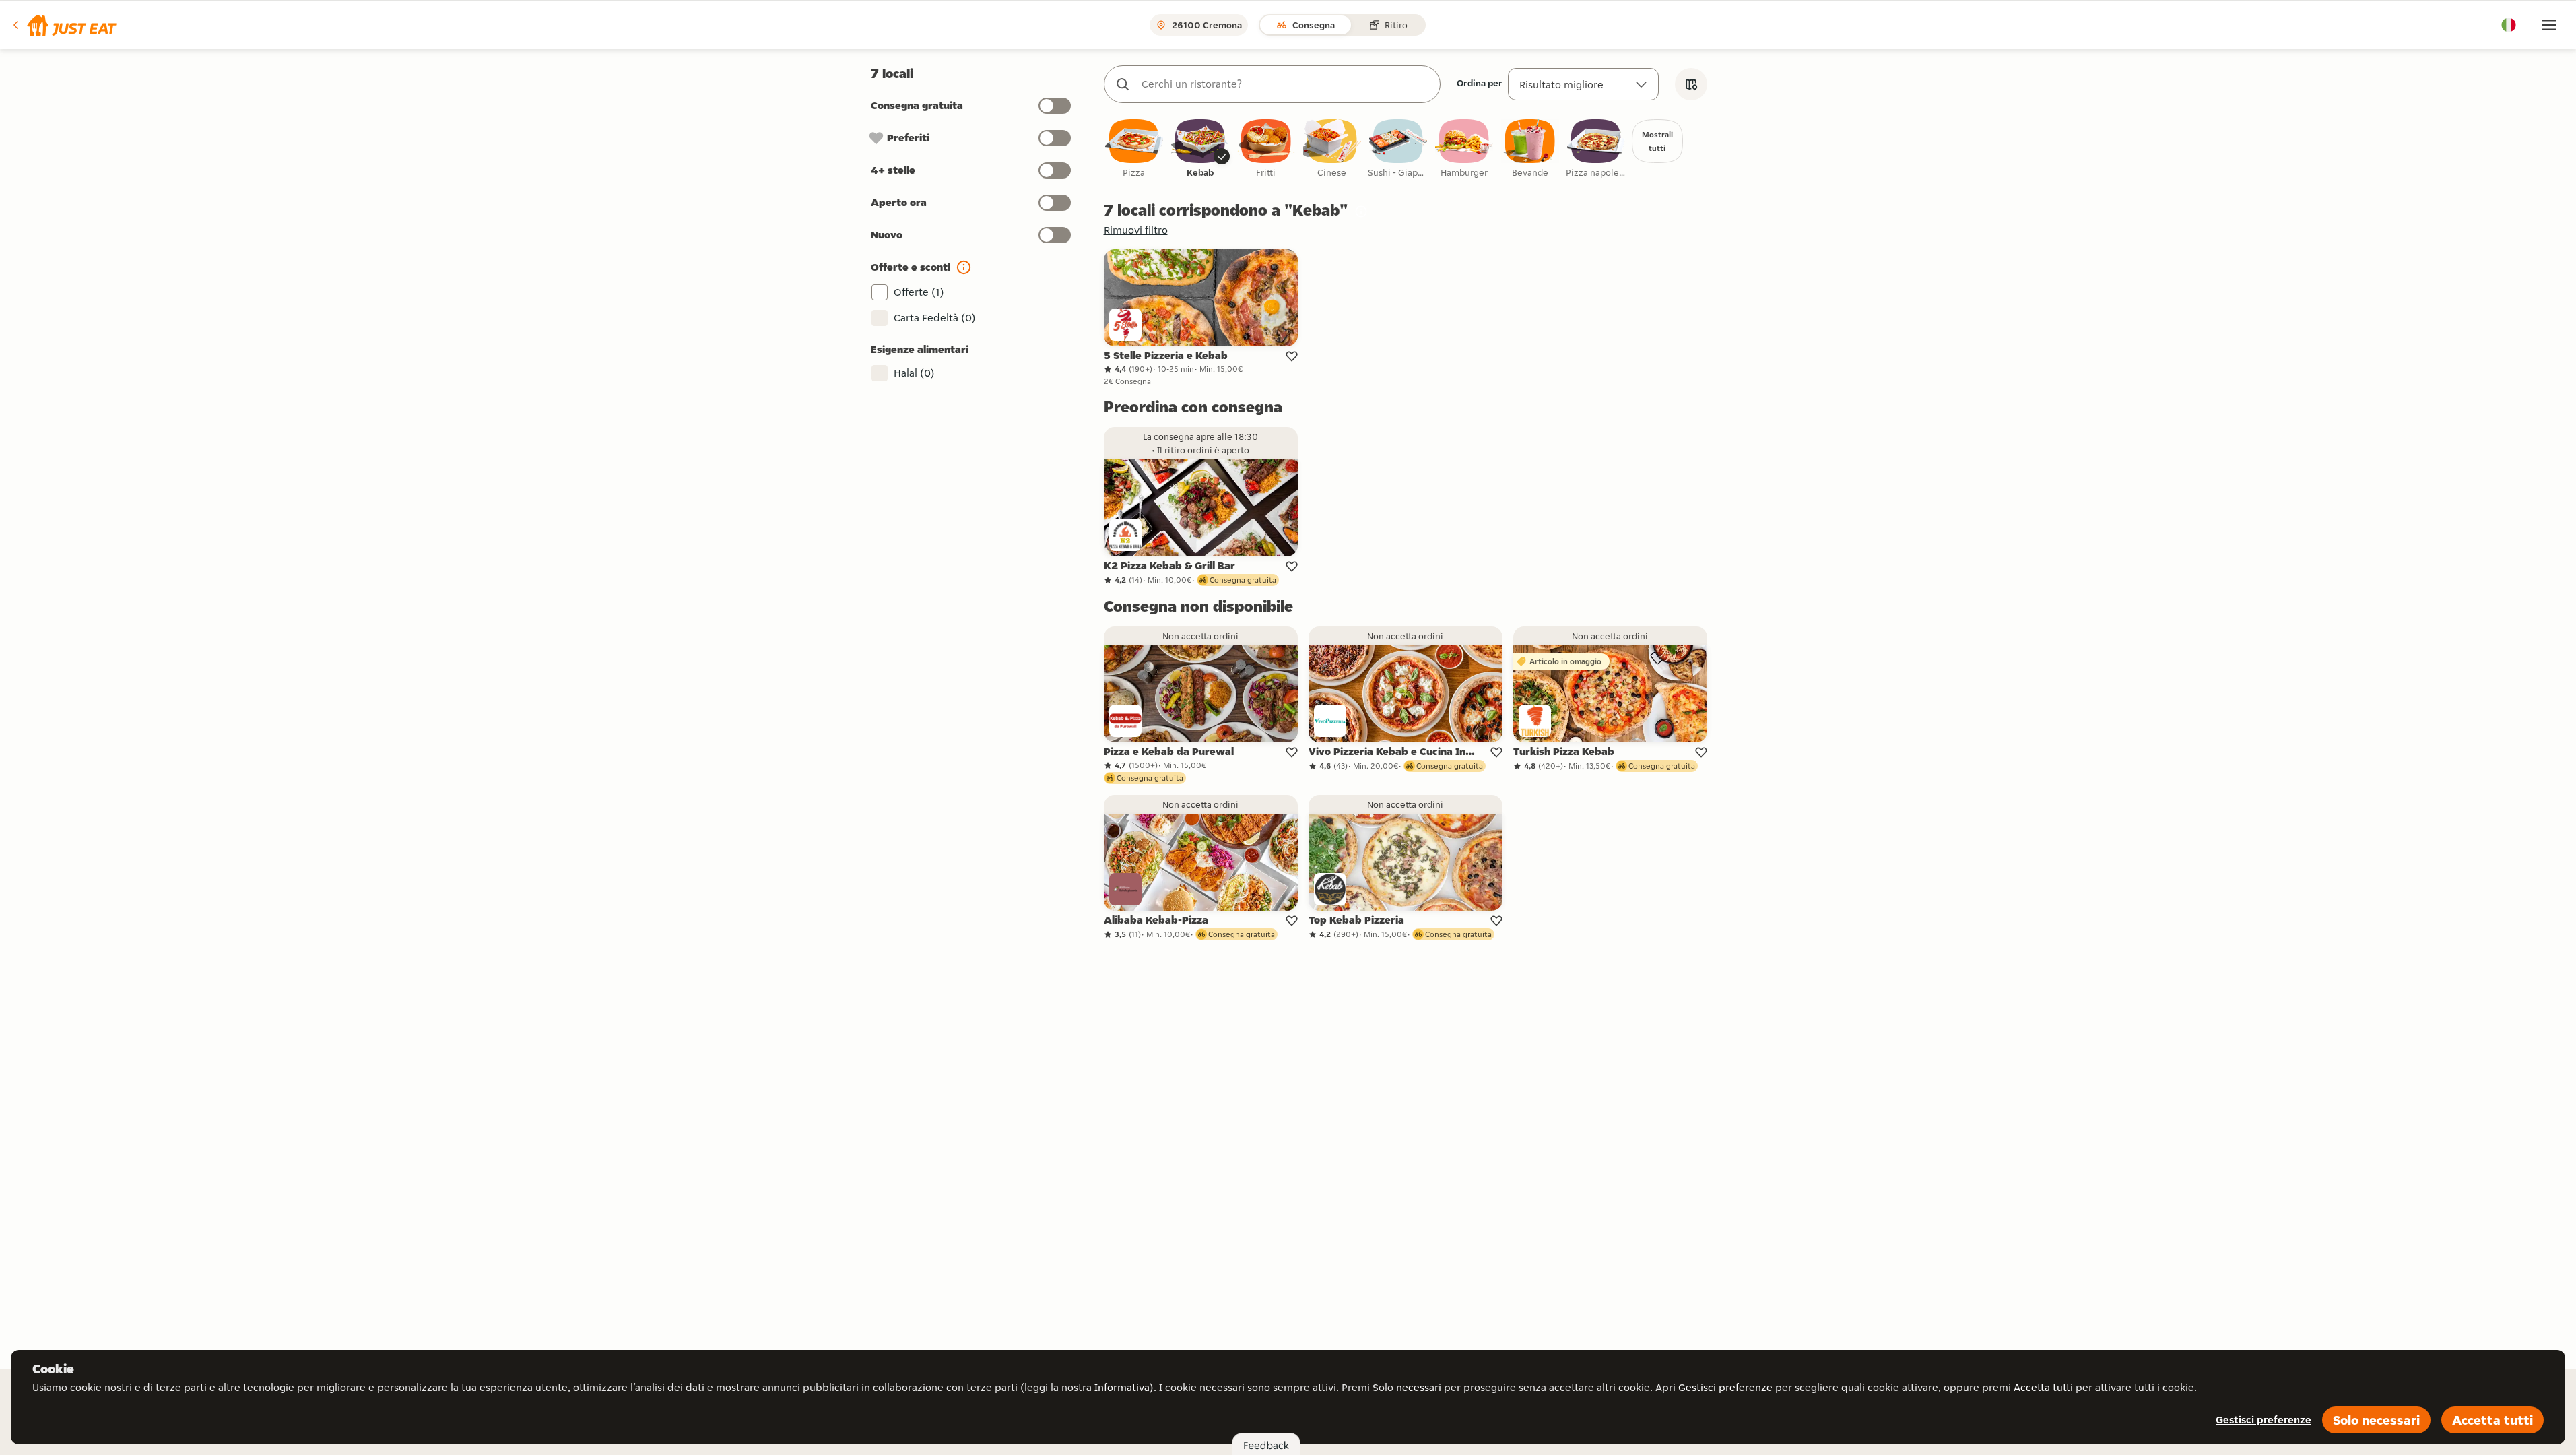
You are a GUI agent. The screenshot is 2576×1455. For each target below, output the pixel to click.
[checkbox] (1134, 149)
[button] (64, 25)
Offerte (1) (919, 292)
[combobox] (1286, 84)
